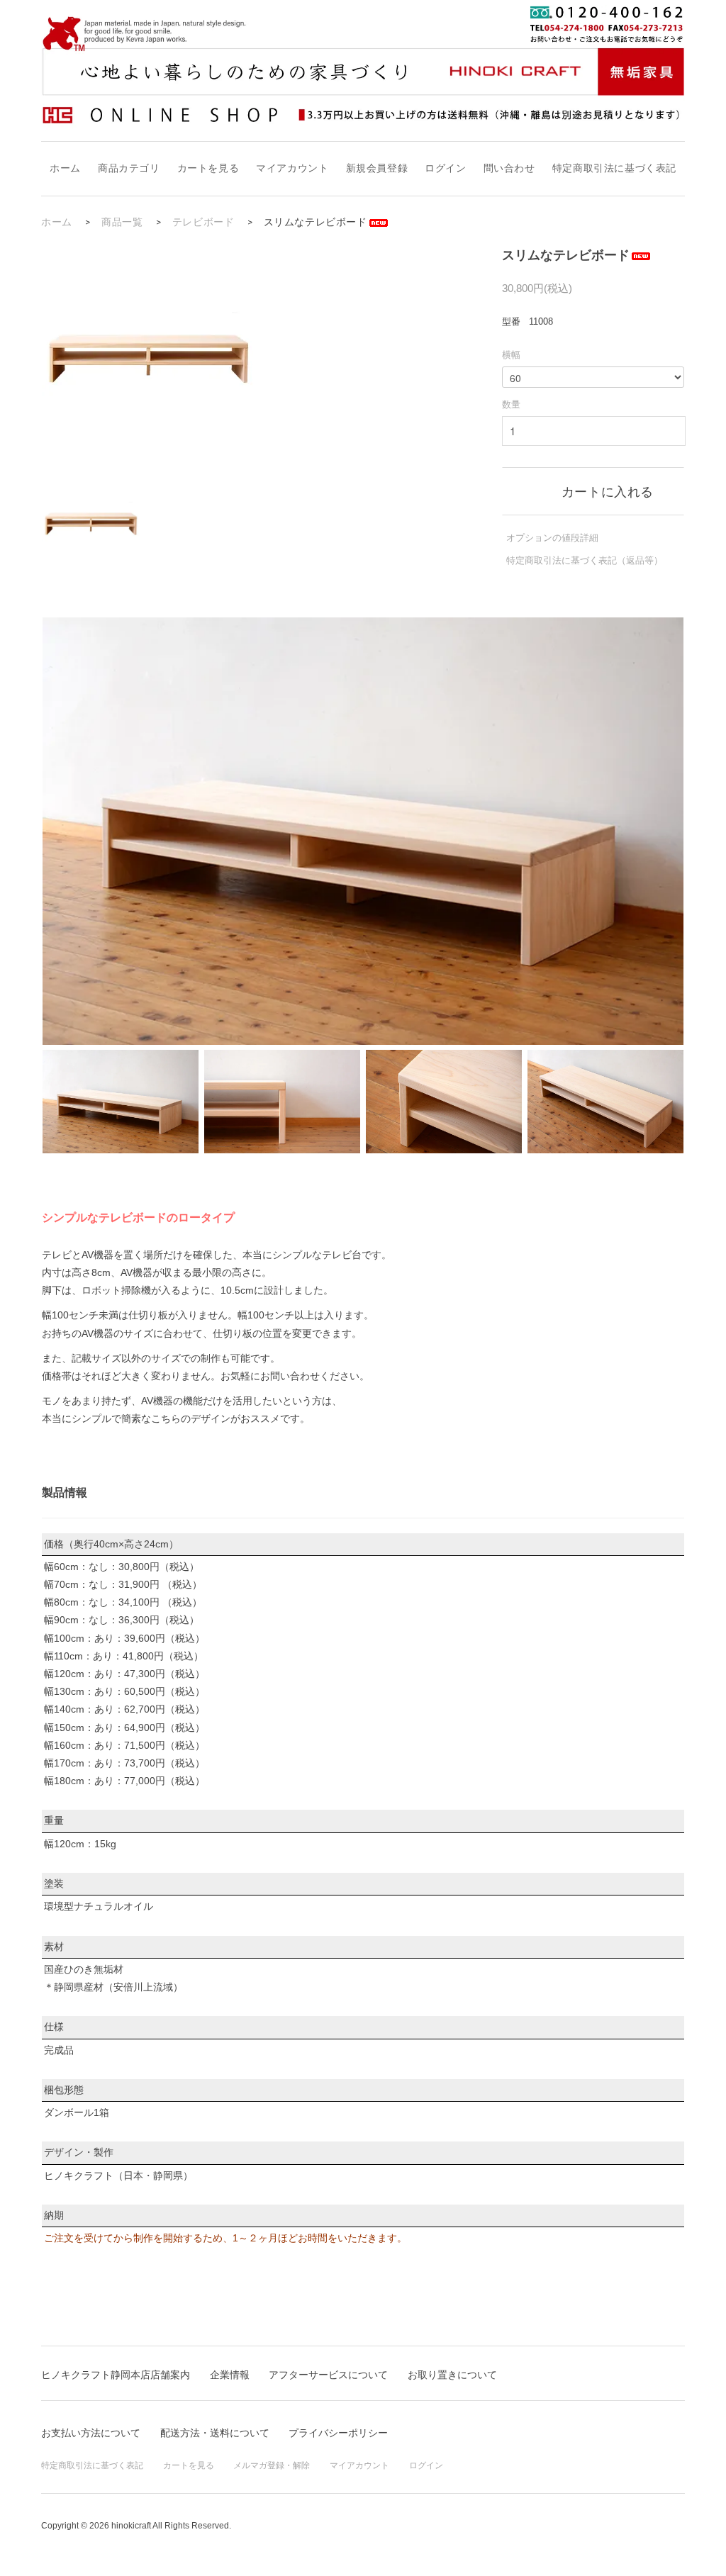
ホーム (65, 168)
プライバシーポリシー (338, 2433)
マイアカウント (292, 168)
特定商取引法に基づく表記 (614, 168)
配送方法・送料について (215, 2433)
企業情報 (230, 2375)
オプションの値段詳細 (552, 538)
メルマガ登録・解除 (272, 2465)
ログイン (445, 168)
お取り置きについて (452, 2375)
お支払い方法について (91, 2433)
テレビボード (203, 222)
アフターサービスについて (328, 2375)
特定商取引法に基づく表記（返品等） (585, 560)
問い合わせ (509, 168)
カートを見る (208, 168)
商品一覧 (122, 222)
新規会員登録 (377, 168)
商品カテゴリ (129, 168)
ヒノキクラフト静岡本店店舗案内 (116, 2375)
